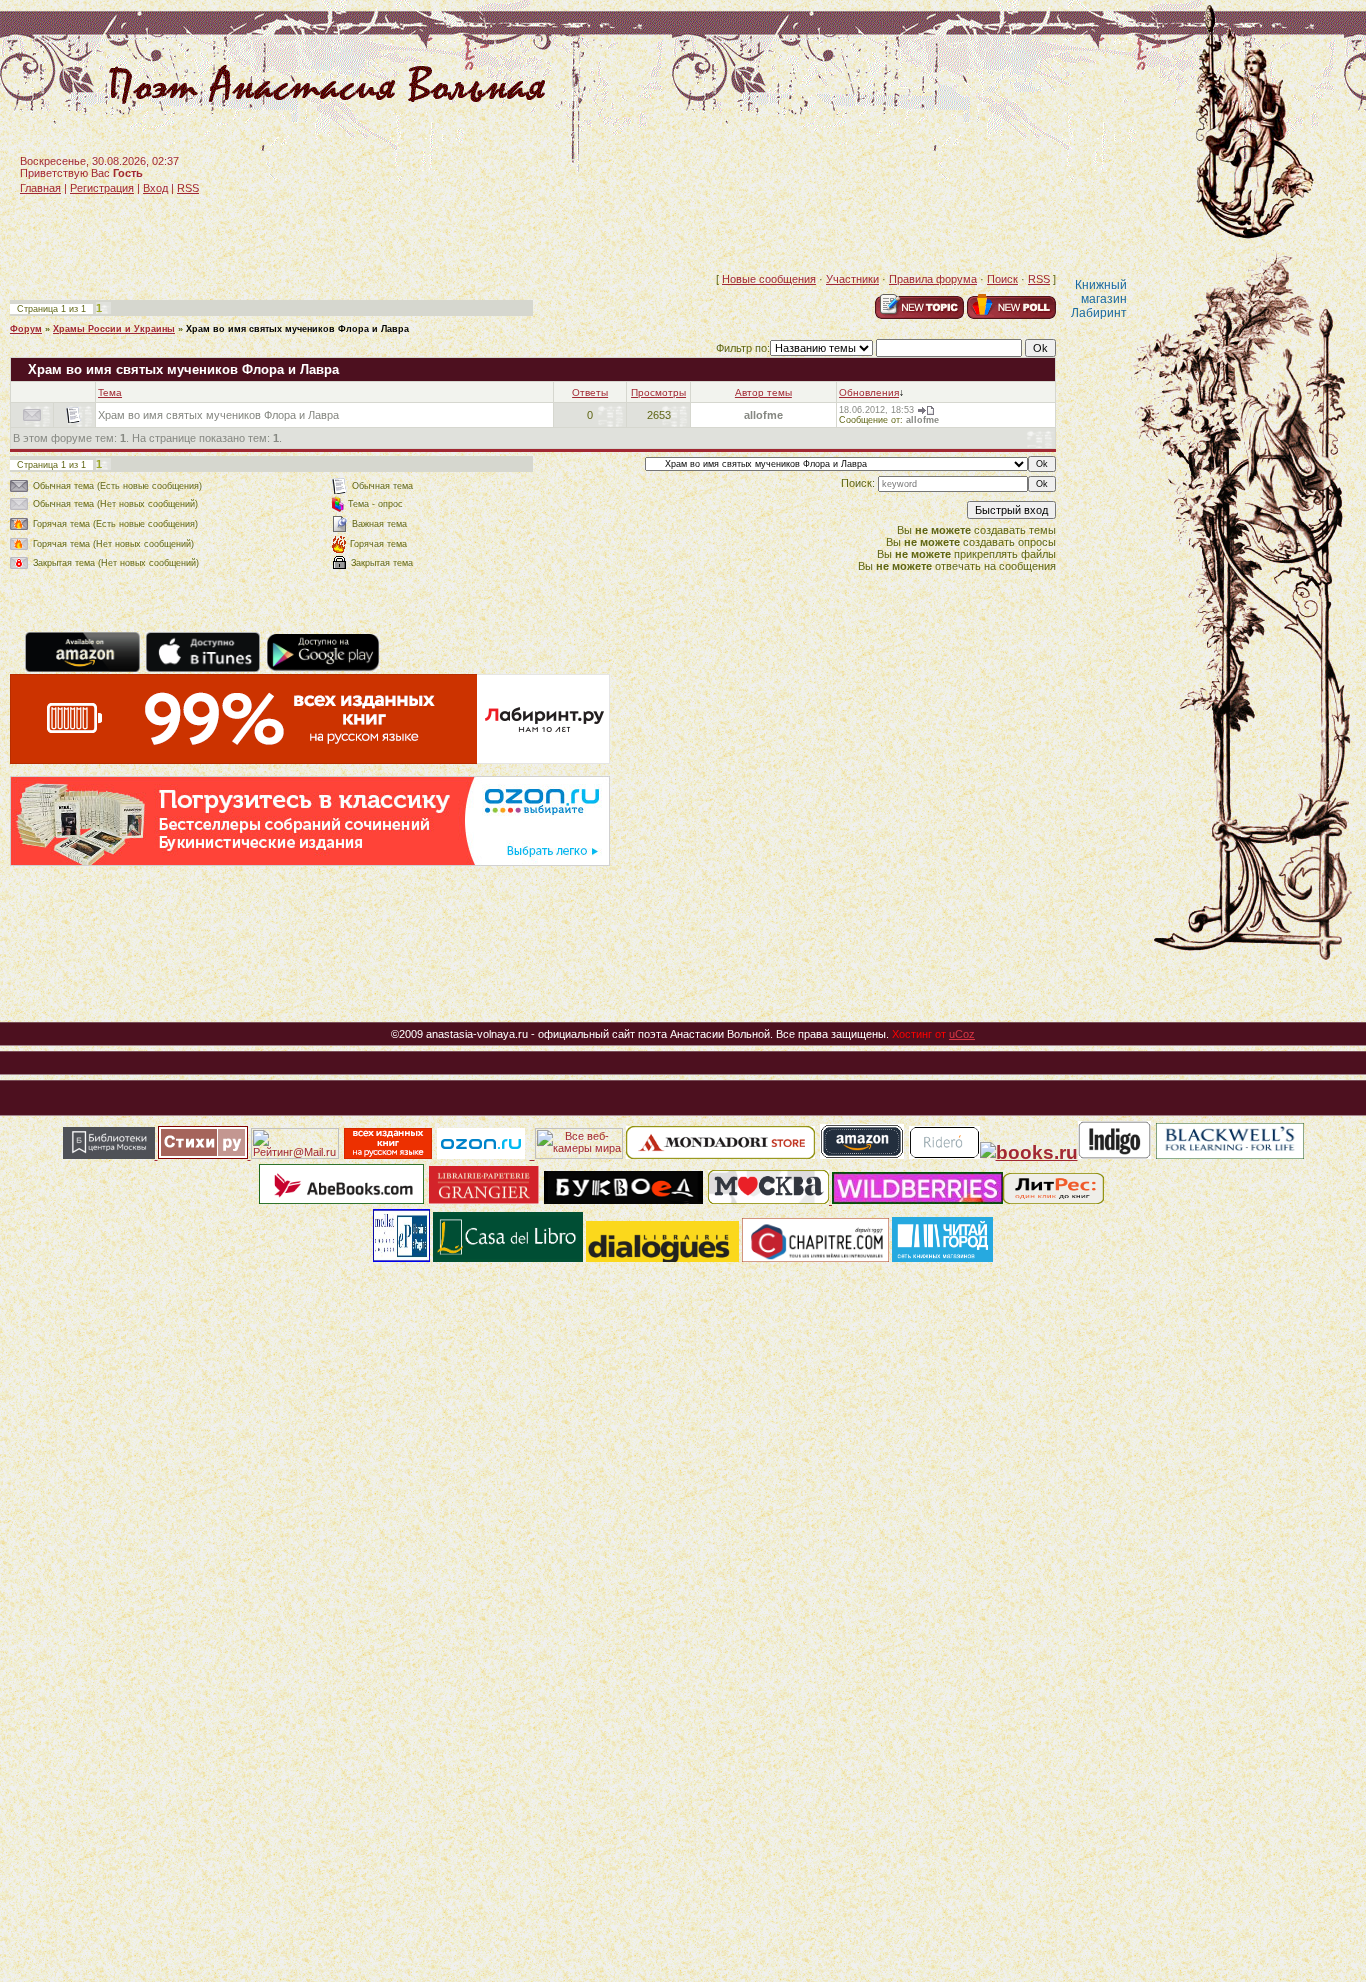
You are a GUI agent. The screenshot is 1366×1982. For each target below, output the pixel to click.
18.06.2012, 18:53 (876, 410)
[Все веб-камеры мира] (579, 1155)
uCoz (962, 1034)
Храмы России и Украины (114, 329)
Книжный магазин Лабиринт (1099, 299)
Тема (110, 392)
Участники (852, 279)
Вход (155, 188)
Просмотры (658, 392)
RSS (188, 188)
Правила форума (933, 279)
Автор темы (763, 392)
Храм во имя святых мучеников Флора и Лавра (297, 329)
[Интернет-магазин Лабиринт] (310, 760)
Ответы (590, 392)
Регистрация (102, 188)
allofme (763, 415)
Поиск (1002, 279)
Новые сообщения (769, 279)
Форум (26, 329)
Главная (40, 188)
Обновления (869, 392)
